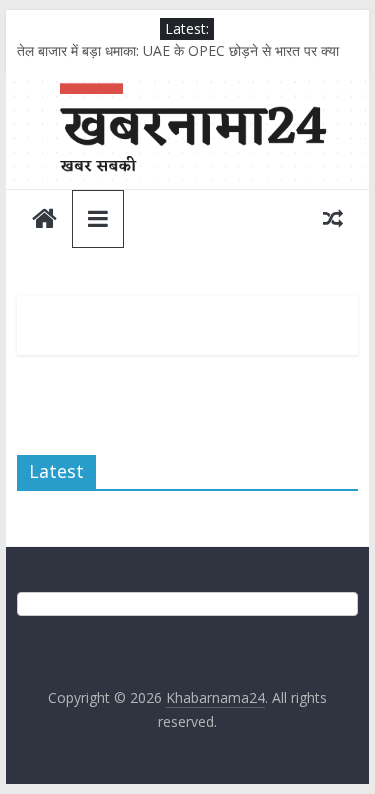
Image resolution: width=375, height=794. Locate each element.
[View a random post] (333, 218)
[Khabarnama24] (188, 87)
